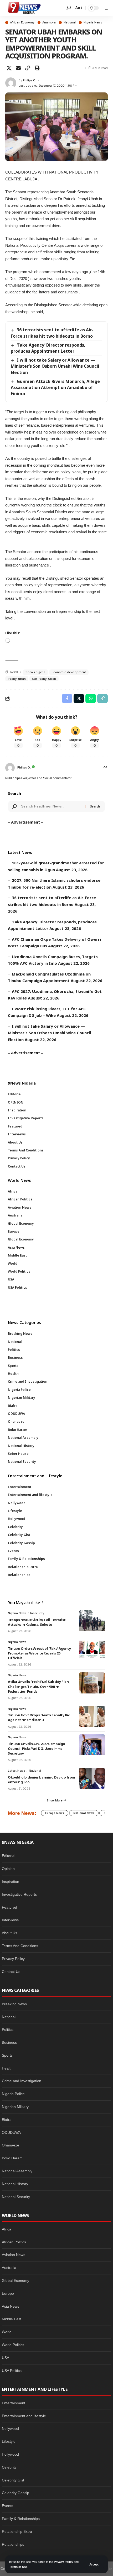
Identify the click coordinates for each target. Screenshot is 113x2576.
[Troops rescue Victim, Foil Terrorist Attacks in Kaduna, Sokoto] (92, 1621)
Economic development (69, 672)
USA (6, 2358)
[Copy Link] (28, 68)
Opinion (8, 1869)
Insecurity (37, 1613)
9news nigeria (35, 672)
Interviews (10, 1920)
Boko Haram (12, 2158)
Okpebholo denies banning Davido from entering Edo (41, 1780)
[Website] (105, 768)
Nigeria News (93, 23)
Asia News (11, 2306)
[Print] (37, 68)
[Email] (18, 68)
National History (15, 2184)
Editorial (9, 1856)
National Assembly (17, 2171)
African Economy (22, 23)
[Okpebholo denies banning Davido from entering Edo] (92, 1778)
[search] (69, 8)
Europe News (55, 1813)
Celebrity (9, 2467)
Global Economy (16, 2281)
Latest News (16, 1771)
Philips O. (30, 80)
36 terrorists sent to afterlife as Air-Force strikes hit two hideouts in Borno (52, 333)
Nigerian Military (15, 2107)
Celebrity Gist (13, 2480)
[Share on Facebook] (67, 698)
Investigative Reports (19, 1894)
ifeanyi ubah (17, 679)
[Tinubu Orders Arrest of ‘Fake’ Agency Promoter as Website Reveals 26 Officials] (92, 1649)
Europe (8, 2293)
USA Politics (12, 2371)
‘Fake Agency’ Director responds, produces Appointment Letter (48, 348)
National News (84, 1813)
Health (7, 2068)
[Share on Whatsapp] (91, 698)
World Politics (13, 2345)
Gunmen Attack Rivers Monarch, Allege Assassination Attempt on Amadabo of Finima (55, 387)
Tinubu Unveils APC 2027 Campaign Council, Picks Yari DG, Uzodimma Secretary (37, 1748)
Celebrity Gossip (16, 2493)
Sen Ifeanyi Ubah (44, 679)
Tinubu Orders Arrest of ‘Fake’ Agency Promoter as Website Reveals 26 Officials (39, 1653)
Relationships (13, 2544)
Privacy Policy (63, 2562)
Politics (8, 2030)
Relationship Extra (17, 2531)
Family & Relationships (21, 2519)
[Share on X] (9, 68)
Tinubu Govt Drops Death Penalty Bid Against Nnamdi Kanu (39, 1717)
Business (9, 2042)
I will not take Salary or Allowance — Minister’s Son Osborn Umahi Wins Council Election (55, 366)
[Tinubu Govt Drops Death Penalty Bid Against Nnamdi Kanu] (92, 1716)
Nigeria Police (13, 2094)
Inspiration (11, 1881)
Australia (9, 2268)
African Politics (14, 2242)
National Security (16, 2197)
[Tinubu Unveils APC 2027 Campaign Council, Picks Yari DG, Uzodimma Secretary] (92, 1745)
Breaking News (14, 2004)
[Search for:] (51, 806)
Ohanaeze (11, 2145)
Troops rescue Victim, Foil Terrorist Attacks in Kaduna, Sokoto (37, 1622)
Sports (7, 2055)
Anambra (49, 23)
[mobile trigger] (103, 8)
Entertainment (14, 2403)
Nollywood (10, 2429)
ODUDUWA (11, 2132)
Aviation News (14, 2255)
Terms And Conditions (20, 1946)
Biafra (7, 2120)
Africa (7, 2229)
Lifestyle (9, 2441)
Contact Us (11, 1972)
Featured (9, 1907)
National (70, 23)
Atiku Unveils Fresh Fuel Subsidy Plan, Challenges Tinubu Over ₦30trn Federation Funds (39, 1686)
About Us (9, 1933)
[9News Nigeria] (24, 8)
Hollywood (10, 2454)
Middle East (12, 2319)
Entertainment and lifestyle (24, 2416)
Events (7, 2506)
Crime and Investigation (22, 2081)
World (7, 2332)
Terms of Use (18, 2567)
